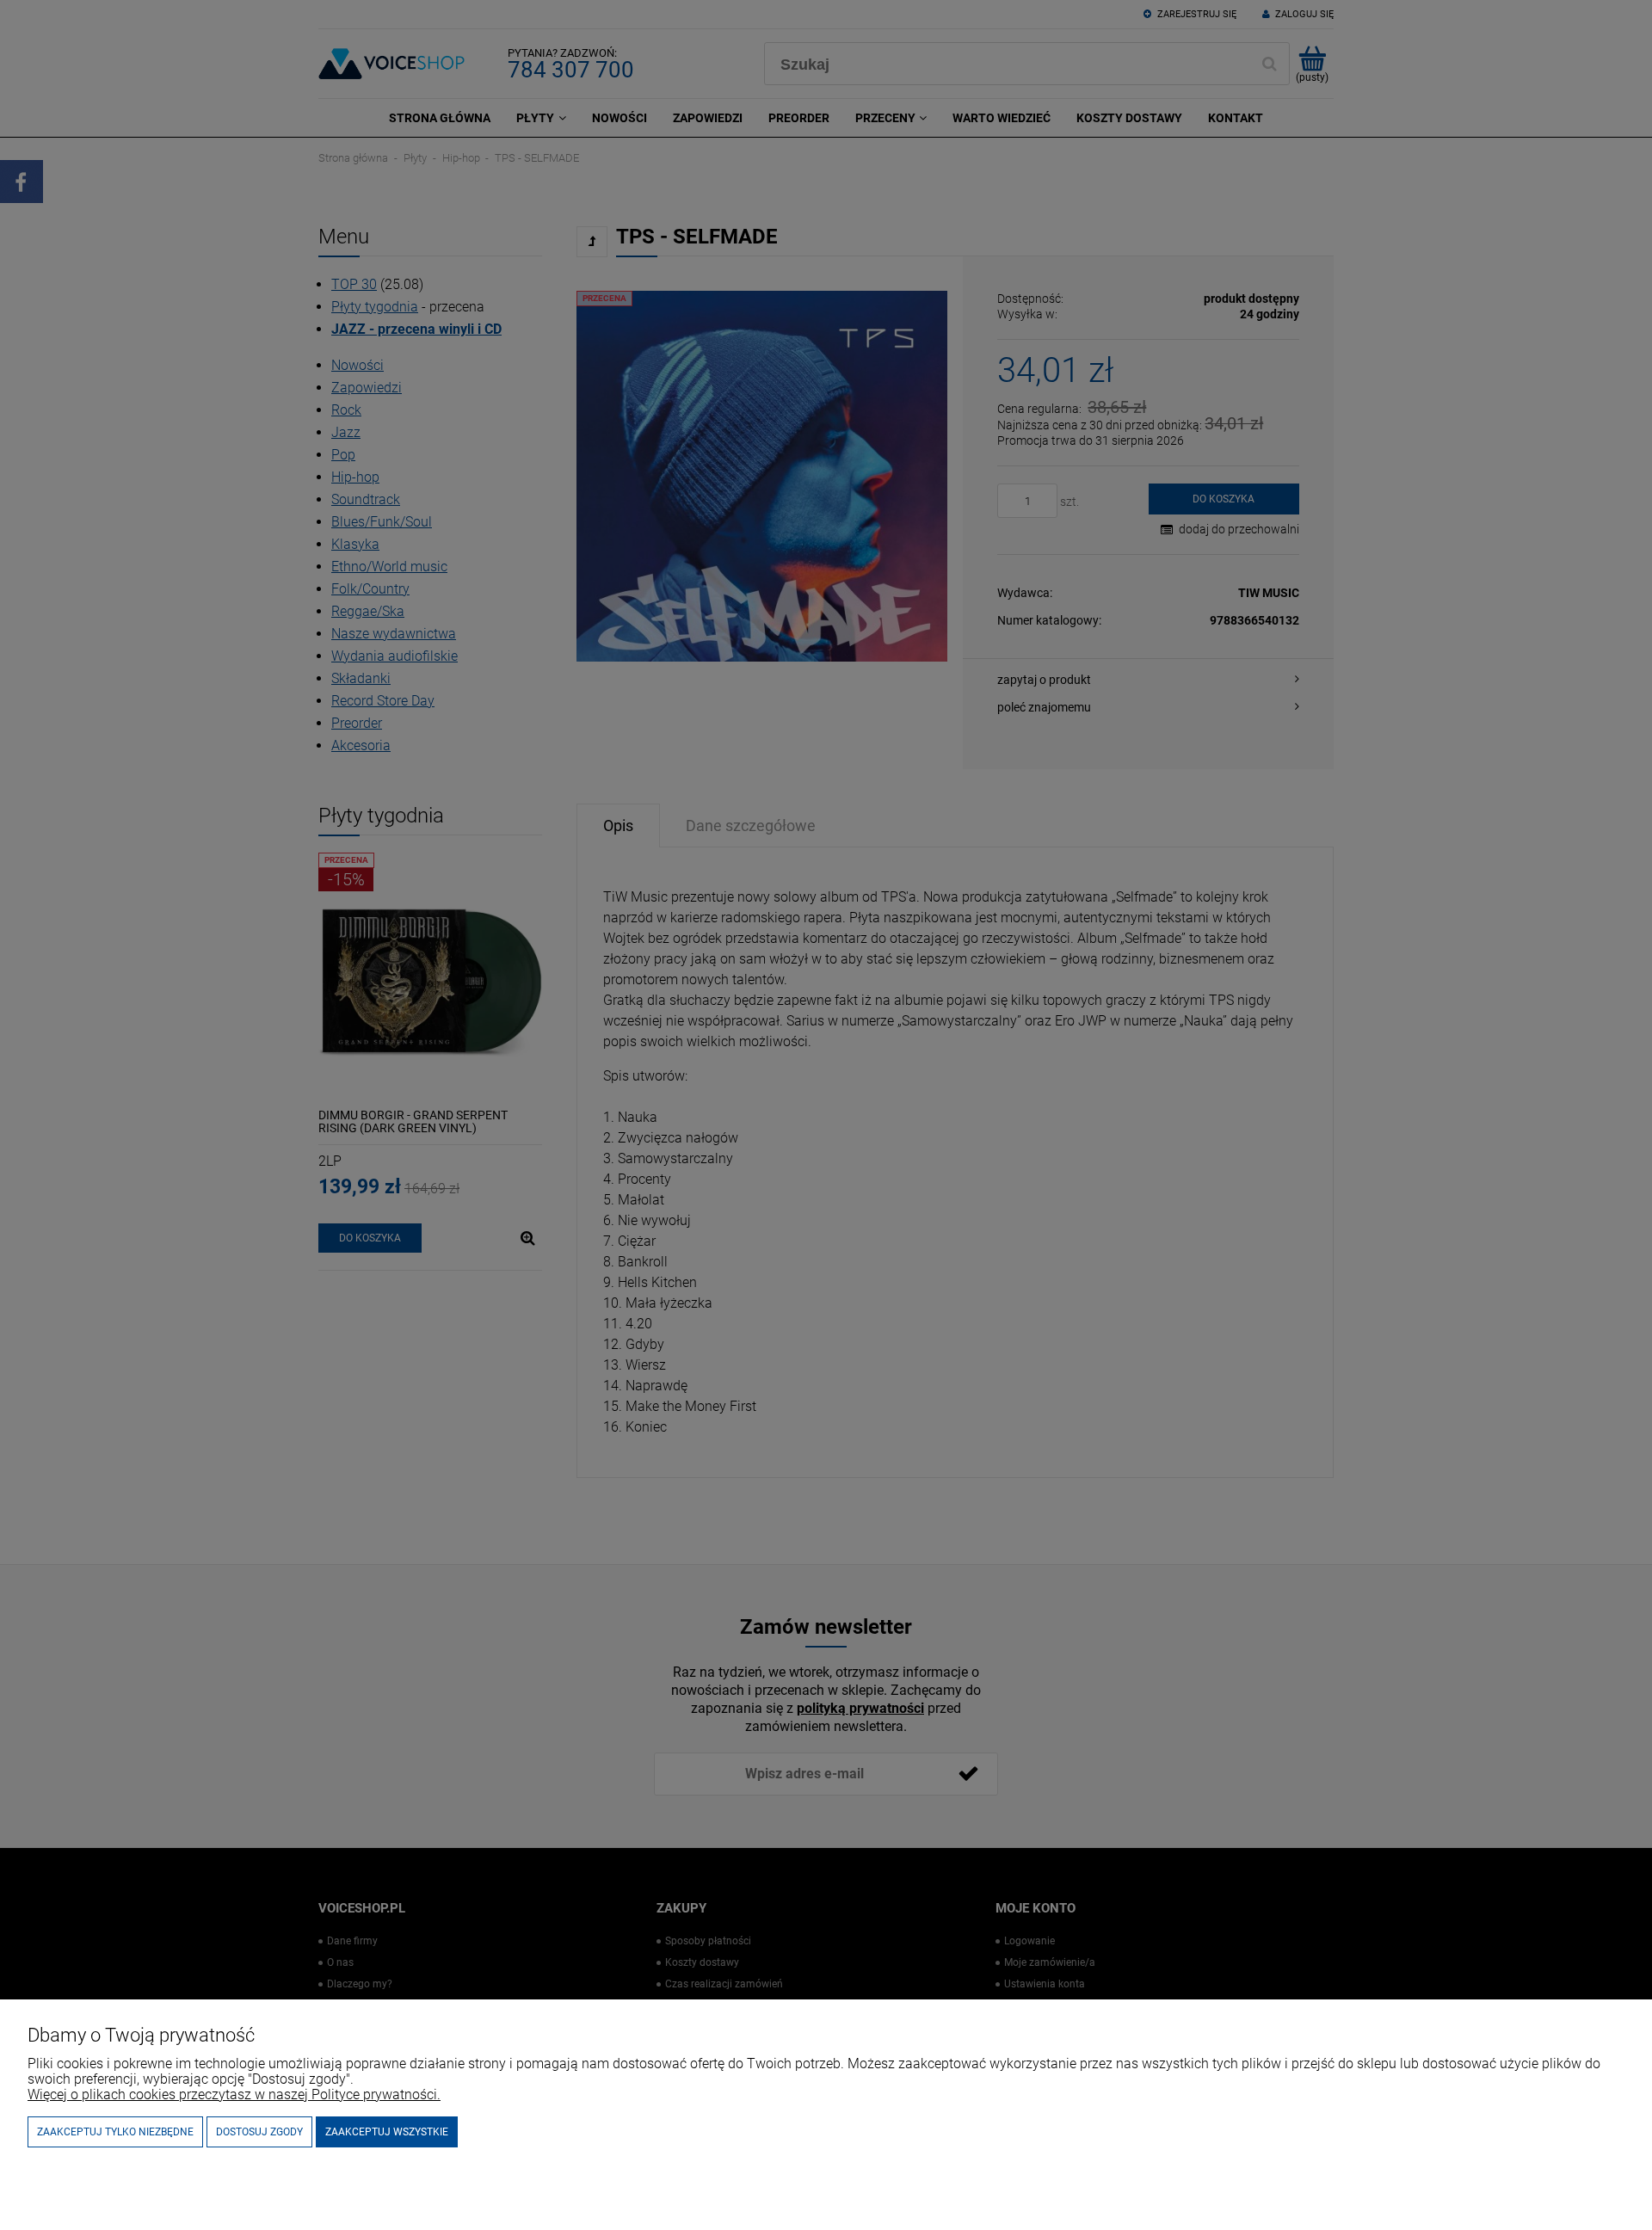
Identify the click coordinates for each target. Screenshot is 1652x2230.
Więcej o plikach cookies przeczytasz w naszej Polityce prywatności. (234, 2094)
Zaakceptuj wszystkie (387, 2132)
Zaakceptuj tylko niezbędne (115, 2132)
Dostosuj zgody (259, 2132)
